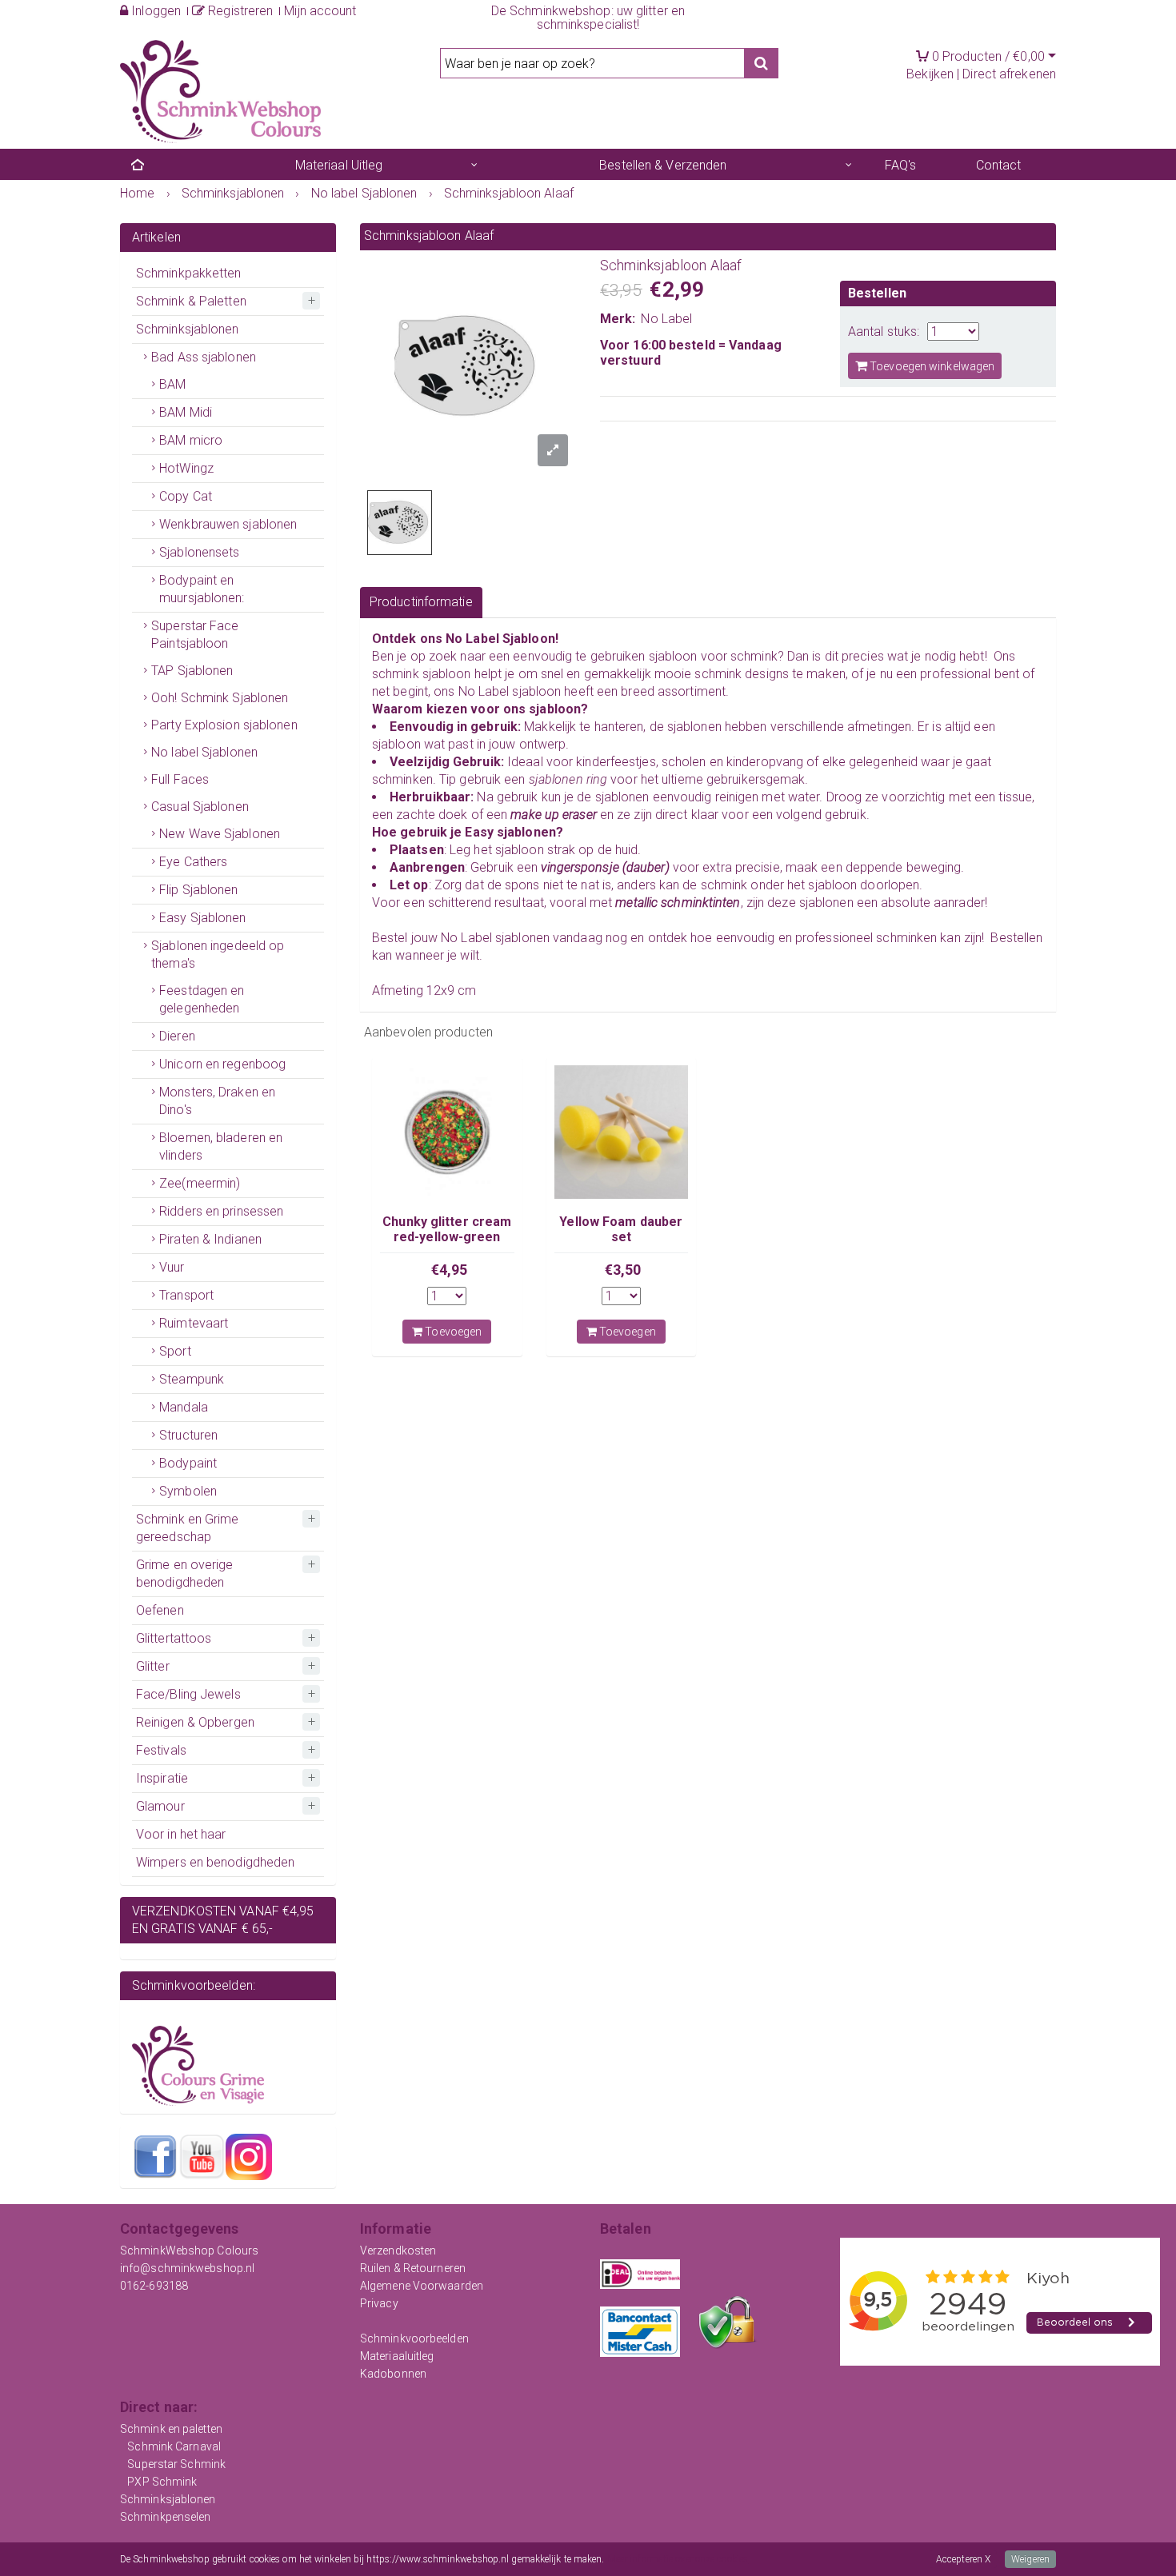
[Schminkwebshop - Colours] (220, 90)
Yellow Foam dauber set (621, 1229)
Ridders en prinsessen (221, 1211)
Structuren (188, 1435)
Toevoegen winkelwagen (931, 366)
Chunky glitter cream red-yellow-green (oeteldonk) (447, 1236)
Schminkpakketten (189, 273)
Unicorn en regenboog (222, 1064)
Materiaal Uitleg (339, 165)
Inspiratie (162, 1778)
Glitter (153, 1666)
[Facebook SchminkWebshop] (155, 2156)
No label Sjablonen (204, 752)
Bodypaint (188, 1463)
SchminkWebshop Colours (189, 2251)
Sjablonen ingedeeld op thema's (218, 955)
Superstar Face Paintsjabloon (195, 635)
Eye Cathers (193, 862)
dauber (646, 867)
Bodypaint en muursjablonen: (202, 589)
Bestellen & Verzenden (663, 165)
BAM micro (191, 440)
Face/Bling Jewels (188, 1694)
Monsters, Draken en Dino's (217, 1101)
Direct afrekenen (1009, 74)
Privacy (379, 2303)
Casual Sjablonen (200, 807)
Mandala (184, 1407)
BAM (172, 384)
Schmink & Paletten (191, 301)
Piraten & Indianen (210, 1239)
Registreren (239, 11)
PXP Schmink (162, 2482)
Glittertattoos (174, 1638)
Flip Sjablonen (198, 890)
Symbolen (188, 1491)
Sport (175, 1351)
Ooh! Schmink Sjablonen (220, 698)
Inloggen (154, 11)
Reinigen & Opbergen (195, 1722)
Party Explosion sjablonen (224, 725)
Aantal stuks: (884, 331)
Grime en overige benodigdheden (185, 1574)
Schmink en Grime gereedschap (188, 1528)
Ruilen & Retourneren (413, 2268)
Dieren (177, 1036)
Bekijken (930, 74)
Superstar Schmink (176, 2464)
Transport (186, 1295)
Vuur (172, 1267)
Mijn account (320, 11)
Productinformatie (421, 602)
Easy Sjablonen (202, 918)
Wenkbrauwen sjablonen (228, 524)
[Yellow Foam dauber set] (622, 1132)
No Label (666, 319)
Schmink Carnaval (174, 2446)
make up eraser (555, 815)
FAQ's (901, 165)
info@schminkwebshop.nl (187, 2268)
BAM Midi (186, 412)
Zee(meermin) (200, 1183)
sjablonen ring (568, 779)
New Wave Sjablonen (220, 834)
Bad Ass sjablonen (204, 357)
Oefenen (160, 1610)
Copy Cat (186, 496)
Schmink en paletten (171, 2429)
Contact (999, 165)
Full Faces (180, 779)
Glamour (160, 1806)
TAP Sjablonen (192, 671)
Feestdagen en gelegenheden (202, 999)
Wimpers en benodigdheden (215, 1862)
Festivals (161, 1750)
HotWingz (186, 468)
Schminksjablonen (188, 329)
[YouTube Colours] (202, 2156)
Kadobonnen (393, 2374)
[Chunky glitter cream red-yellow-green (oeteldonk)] (447, 1132)
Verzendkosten (398, 2251)
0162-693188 (154, 2286)
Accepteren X (963, 2559)
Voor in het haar (181, 1834)
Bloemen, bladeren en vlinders (221, 1146)
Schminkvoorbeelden (414, 2338)
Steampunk (192, 1379)
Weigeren (1030, 2559)
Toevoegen (452, 1332)
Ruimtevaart (194, 1323)
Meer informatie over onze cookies (678, 2559)
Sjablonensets (199, 552)
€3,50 (623, 1270)
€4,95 (450, 1270)
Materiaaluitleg (397, 2356)
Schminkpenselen (166, 2517)
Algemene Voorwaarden (422, 2286)
